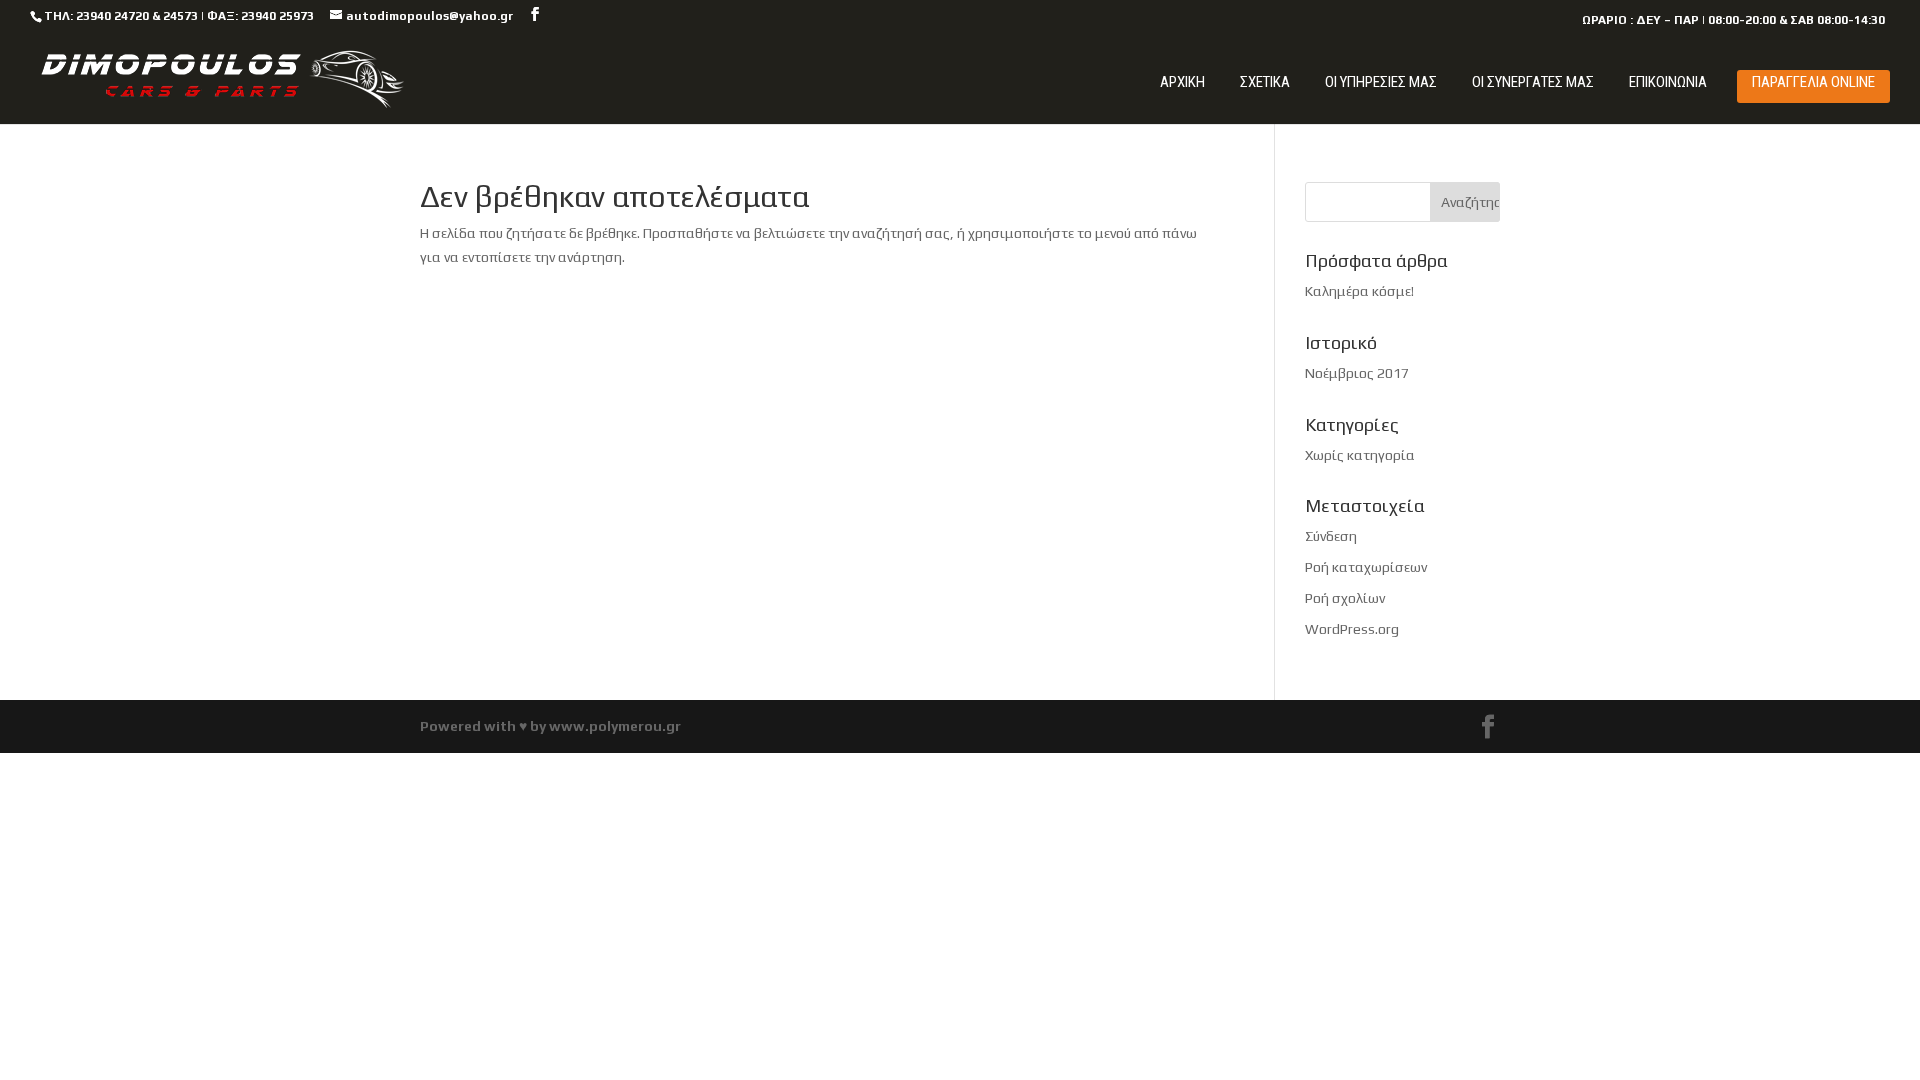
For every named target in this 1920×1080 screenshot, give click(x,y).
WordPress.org (1352, 629)
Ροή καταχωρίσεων (1366, 567)
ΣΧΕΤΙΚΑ (1265, 82)
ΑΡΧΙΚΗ (1182, 82)
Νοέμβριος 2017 (1357, 373)
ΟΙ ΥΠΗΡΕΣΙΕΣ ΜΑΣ (1381, 82)
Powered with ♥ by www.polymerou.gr (550, 726)
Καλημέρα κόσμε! (1359, 291)
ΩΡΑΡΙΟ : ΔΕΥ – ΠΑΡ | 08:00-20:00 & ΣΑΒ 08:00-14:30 (1733, 20)
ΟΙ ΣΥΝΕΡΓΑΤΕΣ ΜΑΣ (1533, 82)
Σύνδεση (1331, 536)
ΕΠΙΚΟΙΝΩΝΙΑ (1668, 82)
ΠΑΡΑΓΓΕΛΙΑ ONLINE (1813, 82)
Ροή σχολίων (1345, 598)
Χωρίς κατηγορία (1360, 455)
